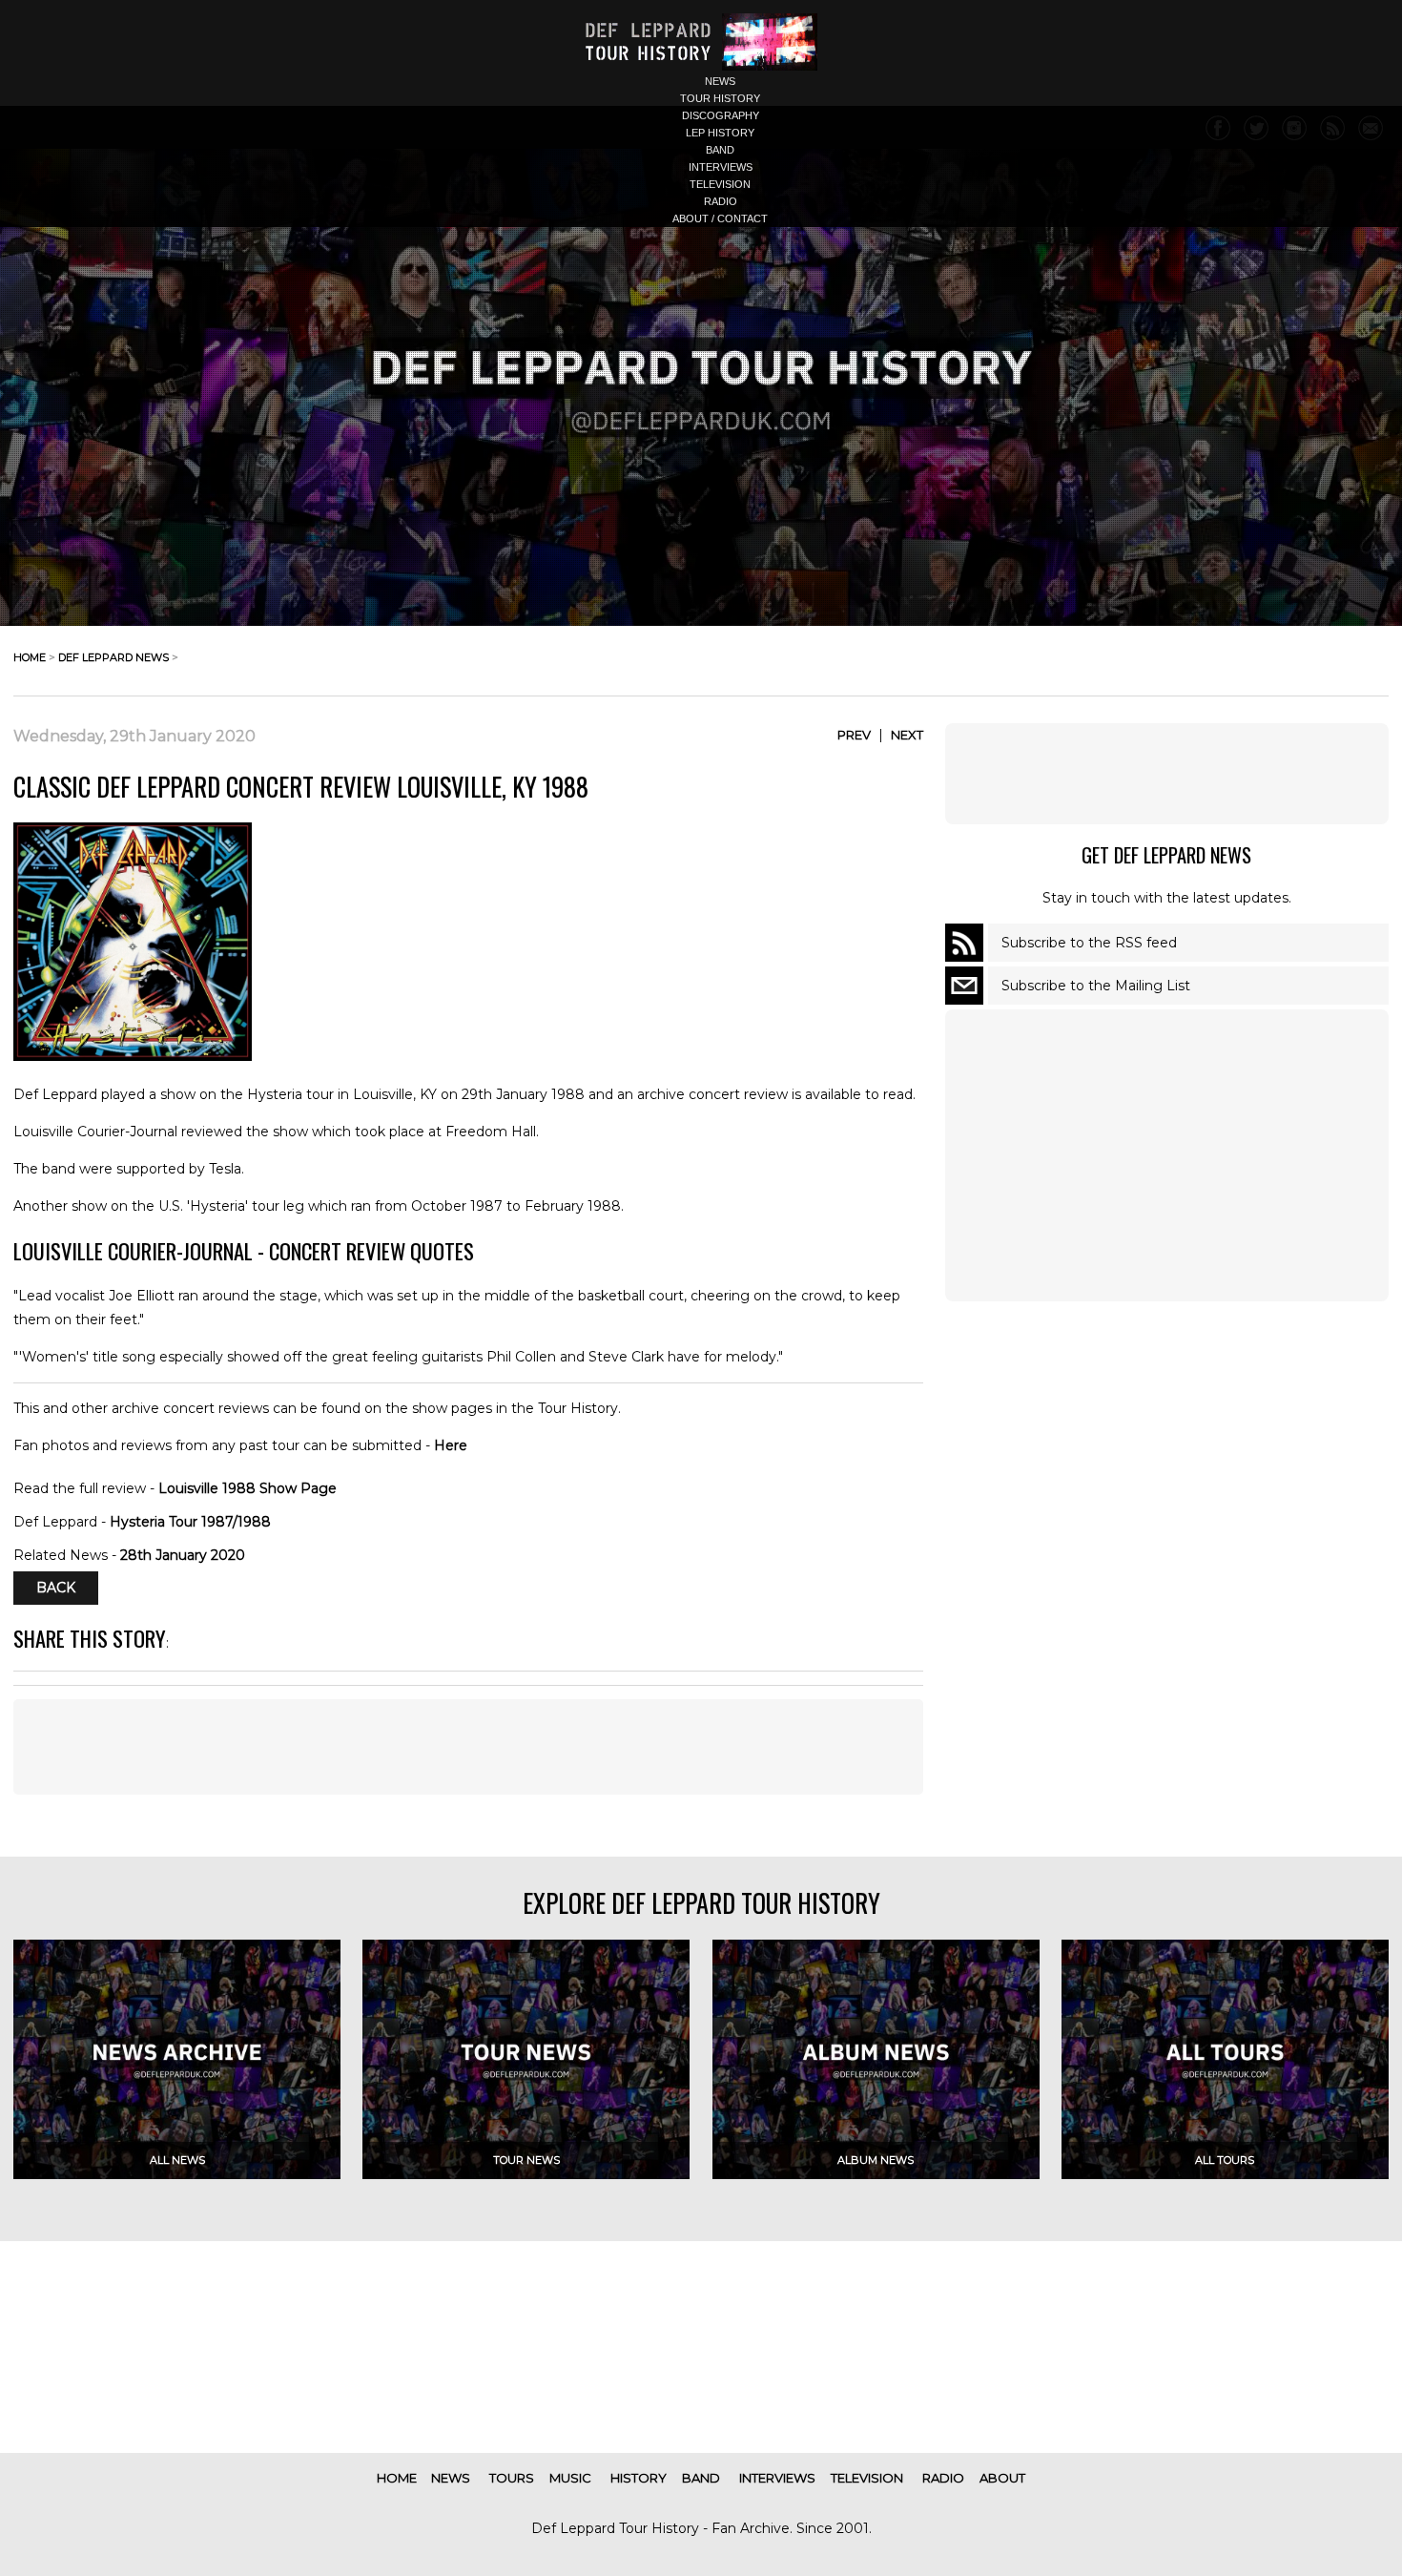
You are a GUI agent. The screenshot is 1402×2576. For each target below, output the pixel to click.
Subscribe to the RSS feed (1089, 943)
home (30, 657)
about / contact (720, 218)
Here (451, 1445)
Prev (854, 735)
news (720, 81)
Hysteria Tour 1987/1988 (190, 1522)
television (720, 184)
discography (721, 115)
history (639, 2478)
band (720, 150)
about (1002, 2478)
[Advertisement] (1166, 774)
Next (907, 735)
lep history (720, 133)
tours (512, 2478)
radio (721, 201)
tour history (720, 98)
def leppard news (113, 657)
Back (56, 1589)
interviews (721, 167)
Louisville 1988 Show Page (247, 1488)
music (570, 2478)
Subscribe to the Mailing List (1096, 986)
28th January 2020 (183, 1555)
